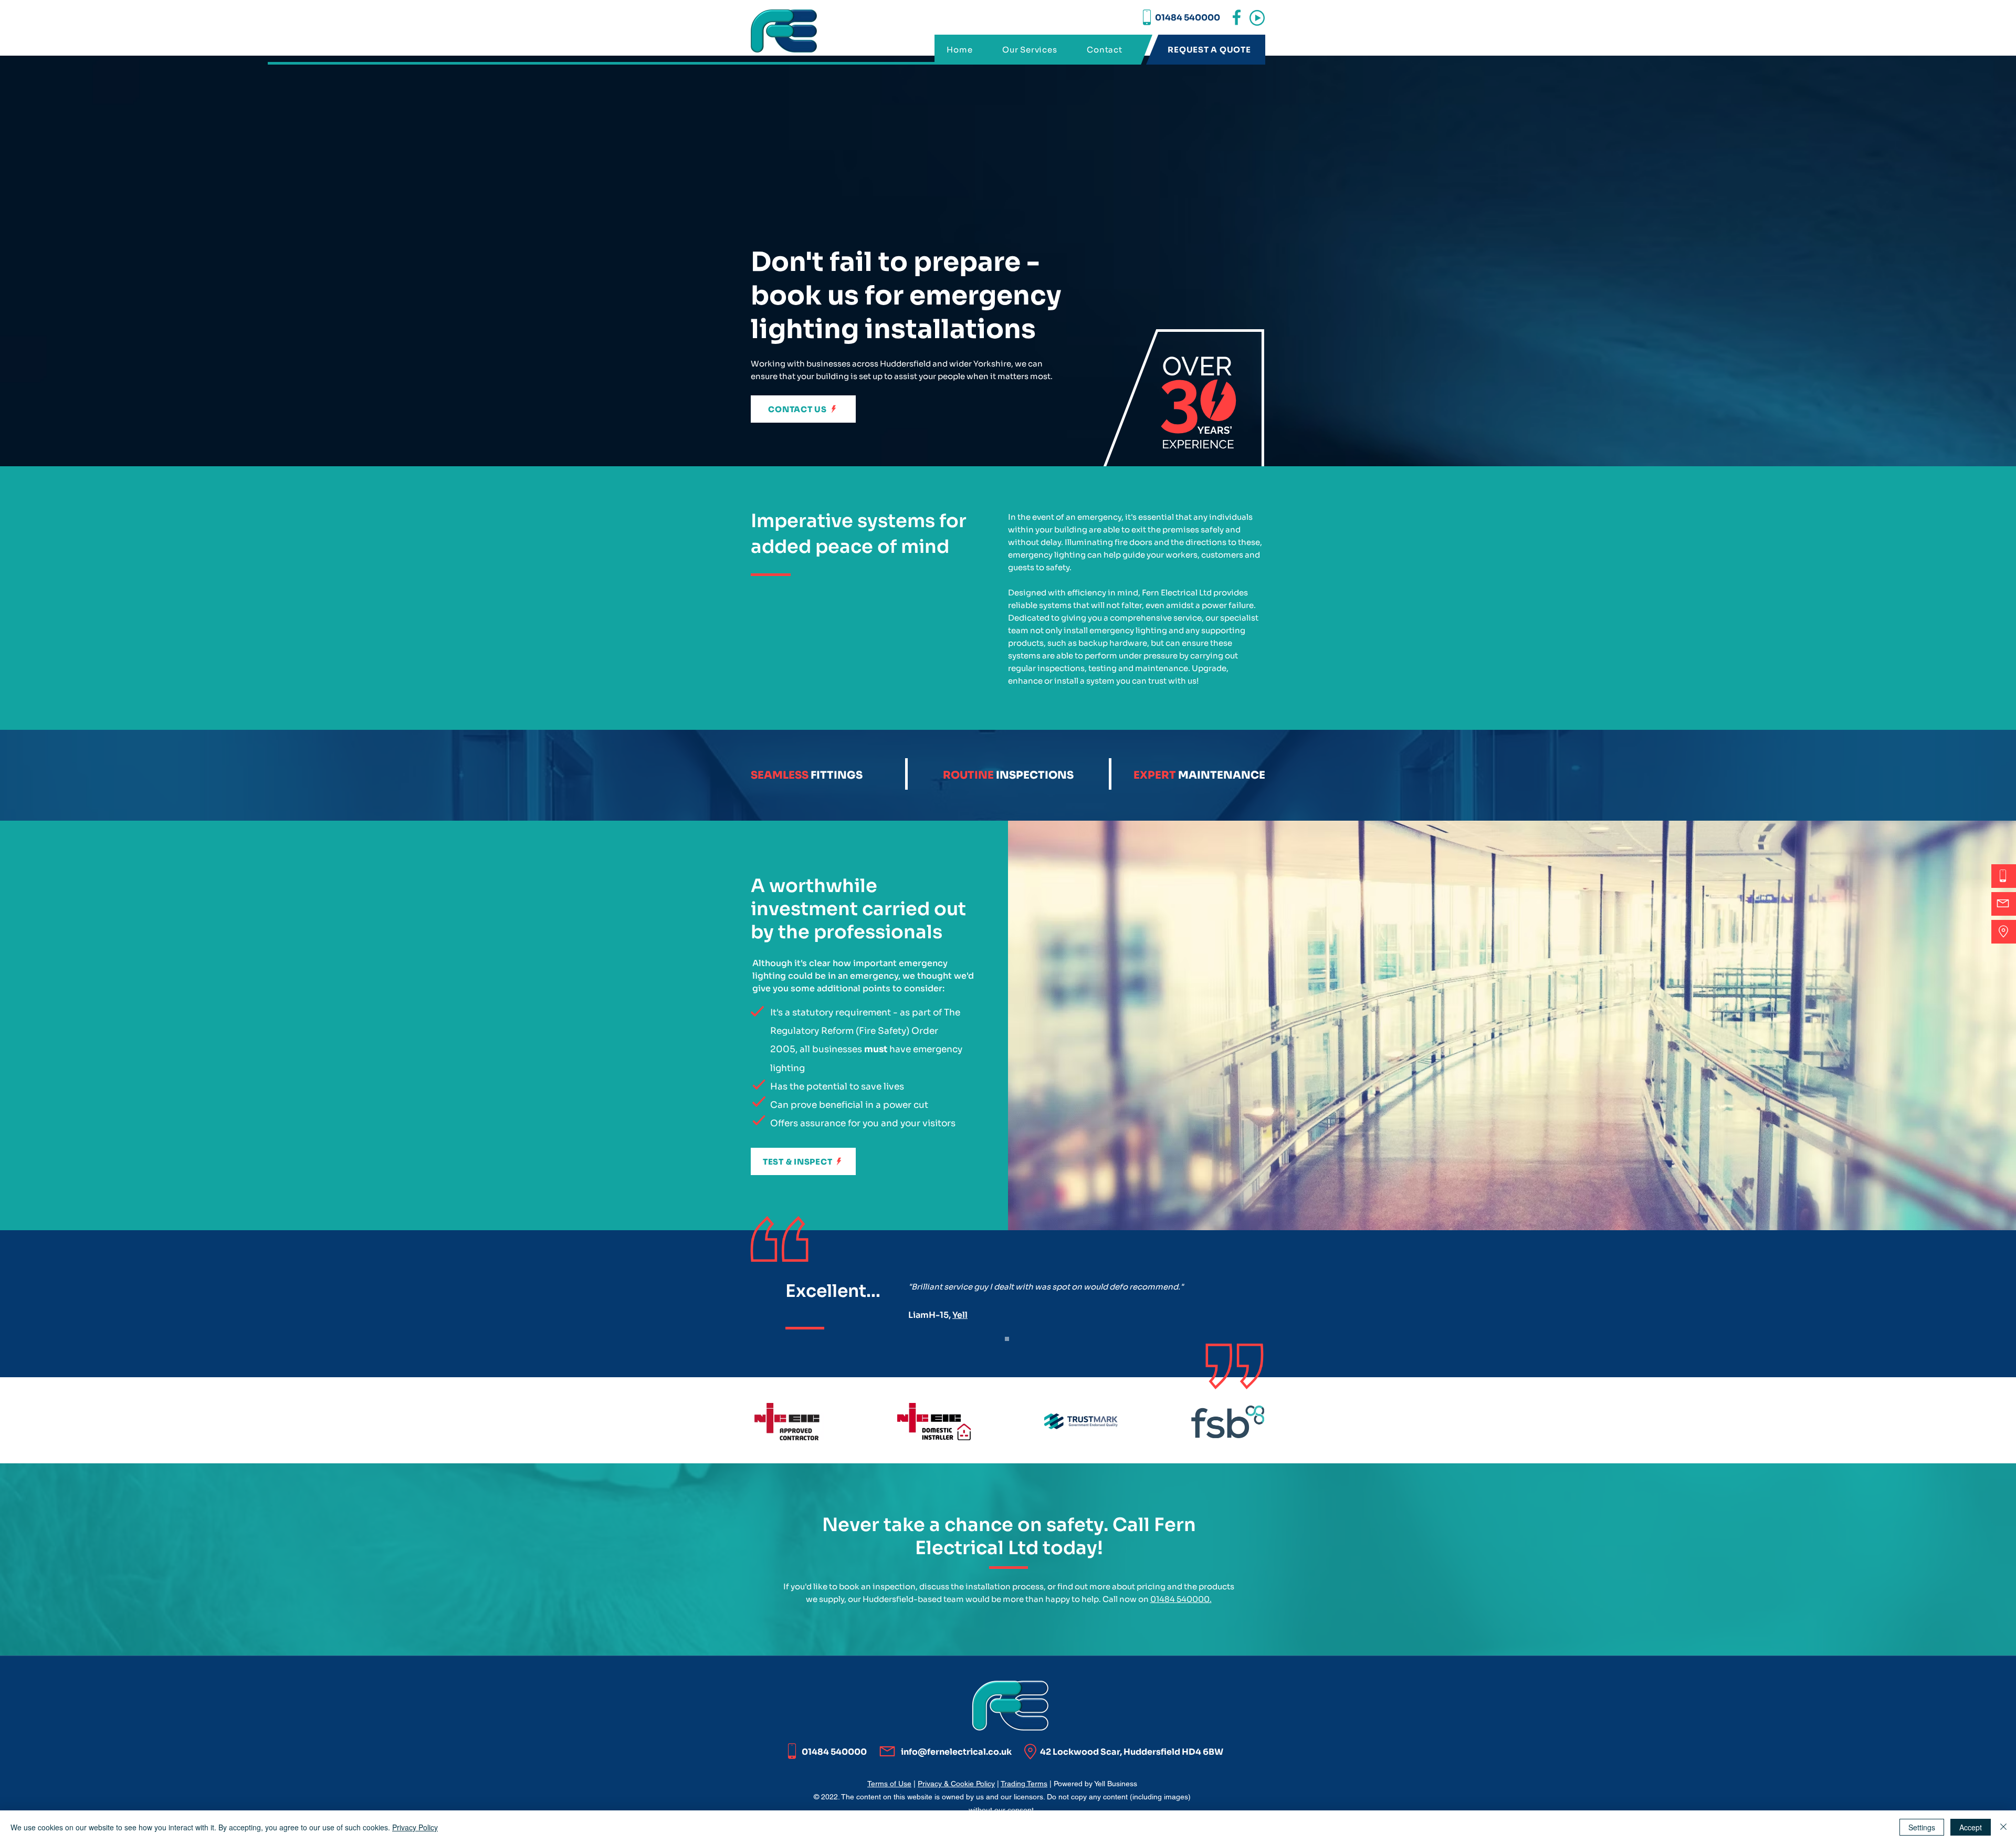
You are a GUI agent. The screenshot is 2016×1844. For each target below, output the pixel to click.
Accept (1971, 1827)
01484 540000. (1181, 1599)
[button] (1257, 18)
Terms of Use (889, 1784)
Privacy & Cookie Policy (956, 1784)
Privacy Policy (415, 1827)
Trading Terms (1024, 1784)
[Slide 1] (1007, 1339)
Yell (960, 1315)
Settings (1922, 1827)
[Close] (2003, 1827)
